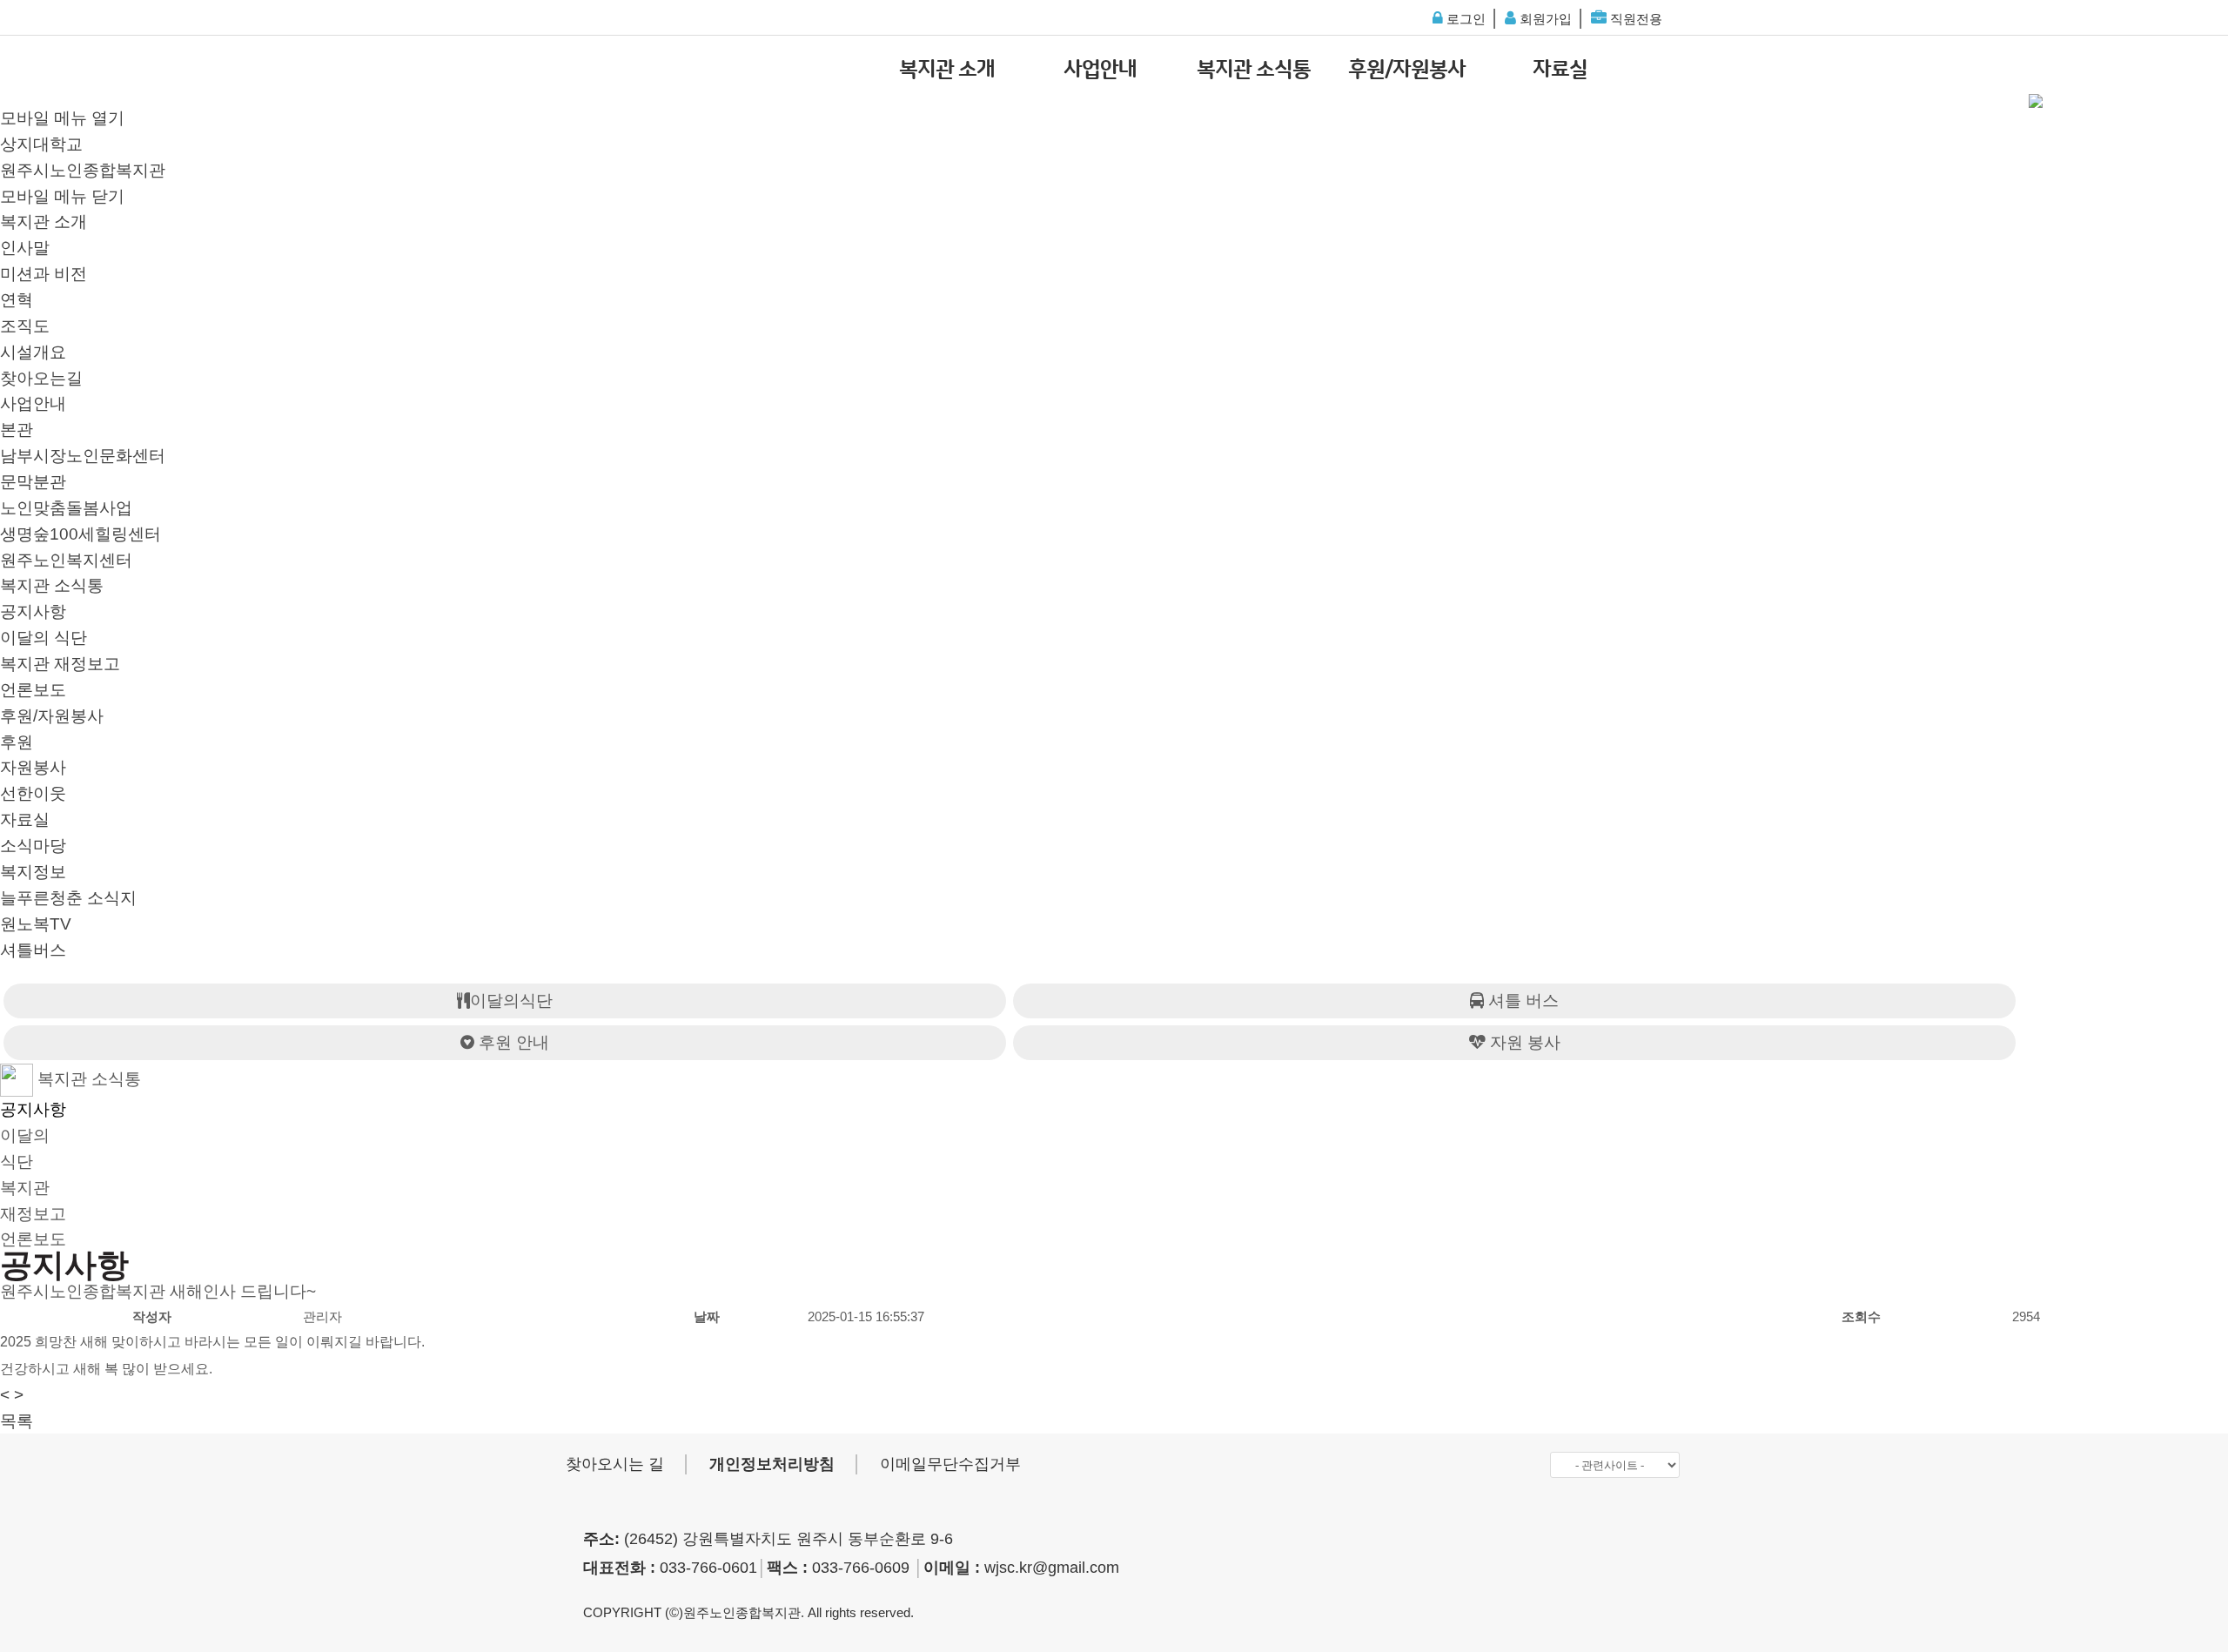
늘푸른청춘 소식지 (68, 898)
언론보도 (33, 690)
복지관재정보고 (33, 1201)
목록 (17, 1421)
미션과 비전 (44, 274)
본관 (17, 430)
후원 (17, 742)
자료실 (1560, 70)
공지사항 (33, 611)
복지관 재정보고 (60, 664)
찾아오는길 (41, 378)
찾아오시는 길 (615, 1464)
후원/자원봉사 (1407, 70)
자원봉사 (33, 767)
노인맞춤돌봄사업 (66, 508)
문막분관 (33, 482)
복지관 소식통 (1254, 70)
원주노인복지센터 (66, 560)
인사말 (25, 248)
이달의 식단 (44, 638)
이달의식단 (511, 1001)
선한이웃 (33, 793)
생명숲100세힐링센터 (81, 534)
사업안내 (1100, 70)
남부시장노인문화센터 (83, 456)
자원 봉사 (1523, 1042)
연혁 (17, 300)
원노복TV (36, 924)
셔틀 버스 (1521, 1001)
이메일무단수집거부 (950, 1464)
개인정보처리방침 (772, 1464)
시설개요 (33, 352)
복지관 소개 (947, 70)
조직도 (25, 326)
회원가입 (1544, 19)
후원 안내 (512, 1042)
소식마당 (33, 846)
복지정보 (33, 872)
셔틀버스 (33, 950)
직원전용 (1634, 19)
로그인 (1464, 19)
